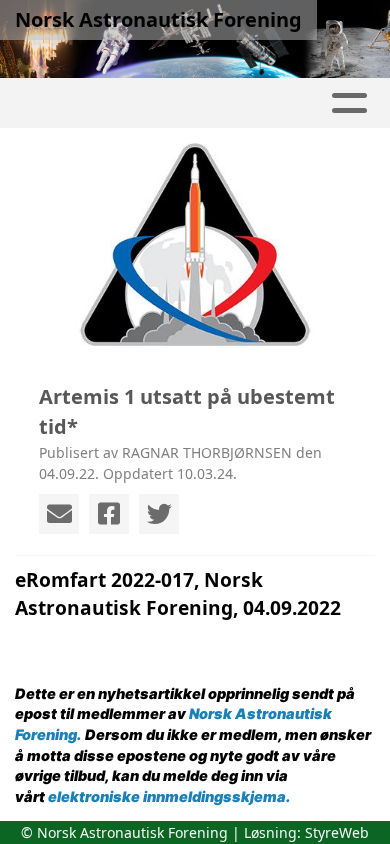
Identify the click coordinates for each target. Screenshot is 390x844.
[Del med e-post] (59, 514)
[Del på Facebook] (109, 514)
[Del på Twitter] (159, 514)
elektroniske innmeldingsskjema (167, 797)
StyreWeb (337, 832)
